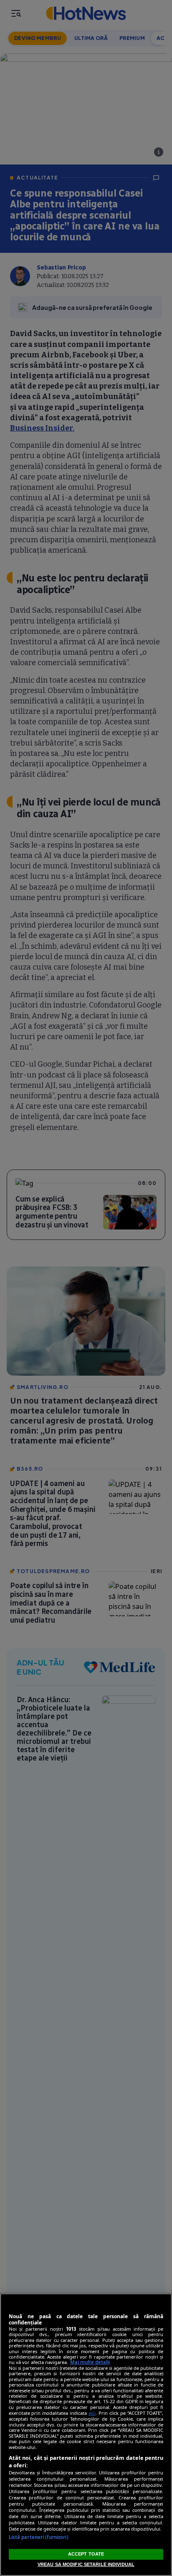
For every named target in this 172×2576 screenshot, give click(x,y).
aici (92, 2413)
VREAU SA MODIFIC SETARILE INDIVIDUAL (86, 2564)
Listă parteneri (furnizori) (39, 2537)
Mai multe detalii (90, 2362)
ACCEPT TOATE (86, 2554)
